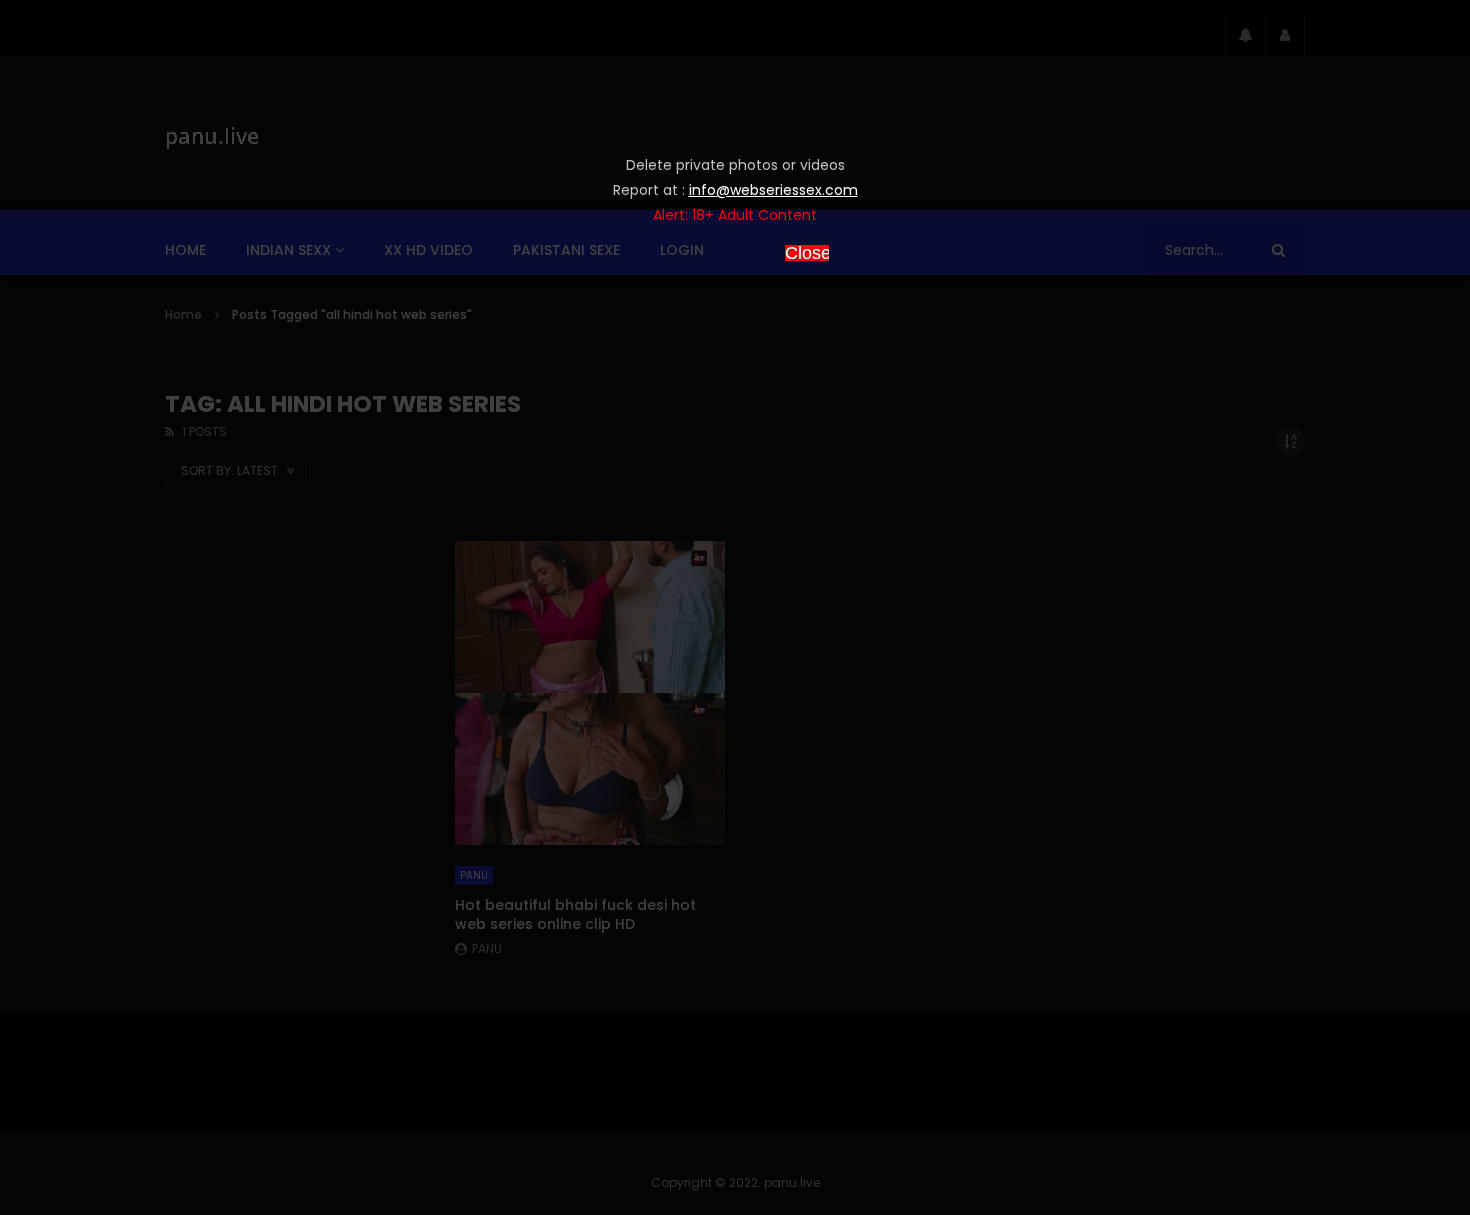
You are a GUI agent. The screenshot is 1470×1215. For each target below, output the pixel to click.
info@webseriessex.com (773, 190)
